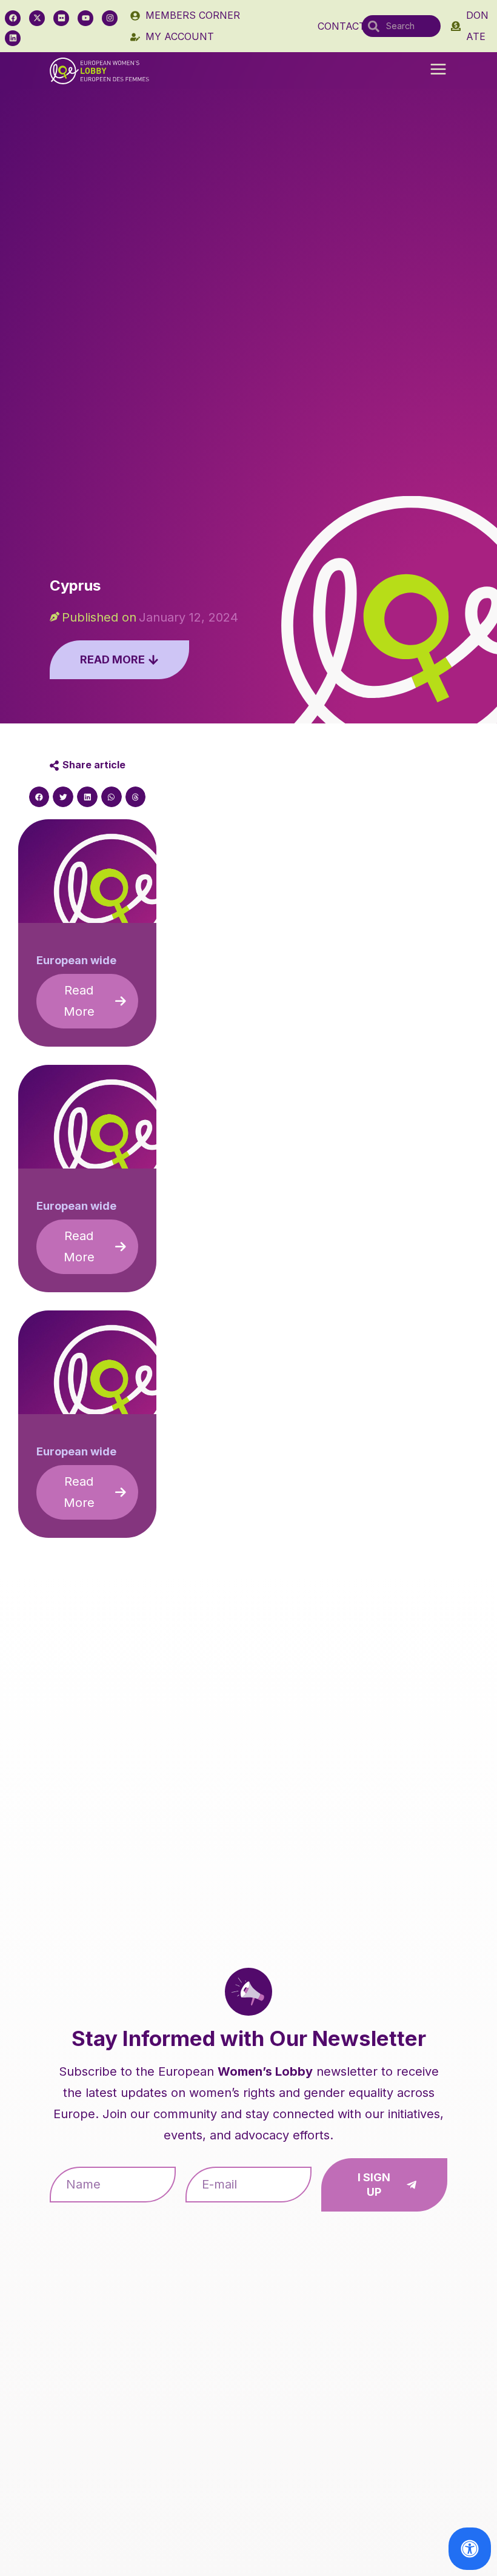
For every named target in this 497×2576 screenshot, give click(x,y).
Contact (342, 26)
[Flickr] (61, 18)
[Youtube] (85, 18)
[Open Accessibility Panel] (470, 2549)
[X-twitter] (37, 18)
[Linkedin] (13, 38)
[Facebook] (13, 18)
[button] (438, 70)
